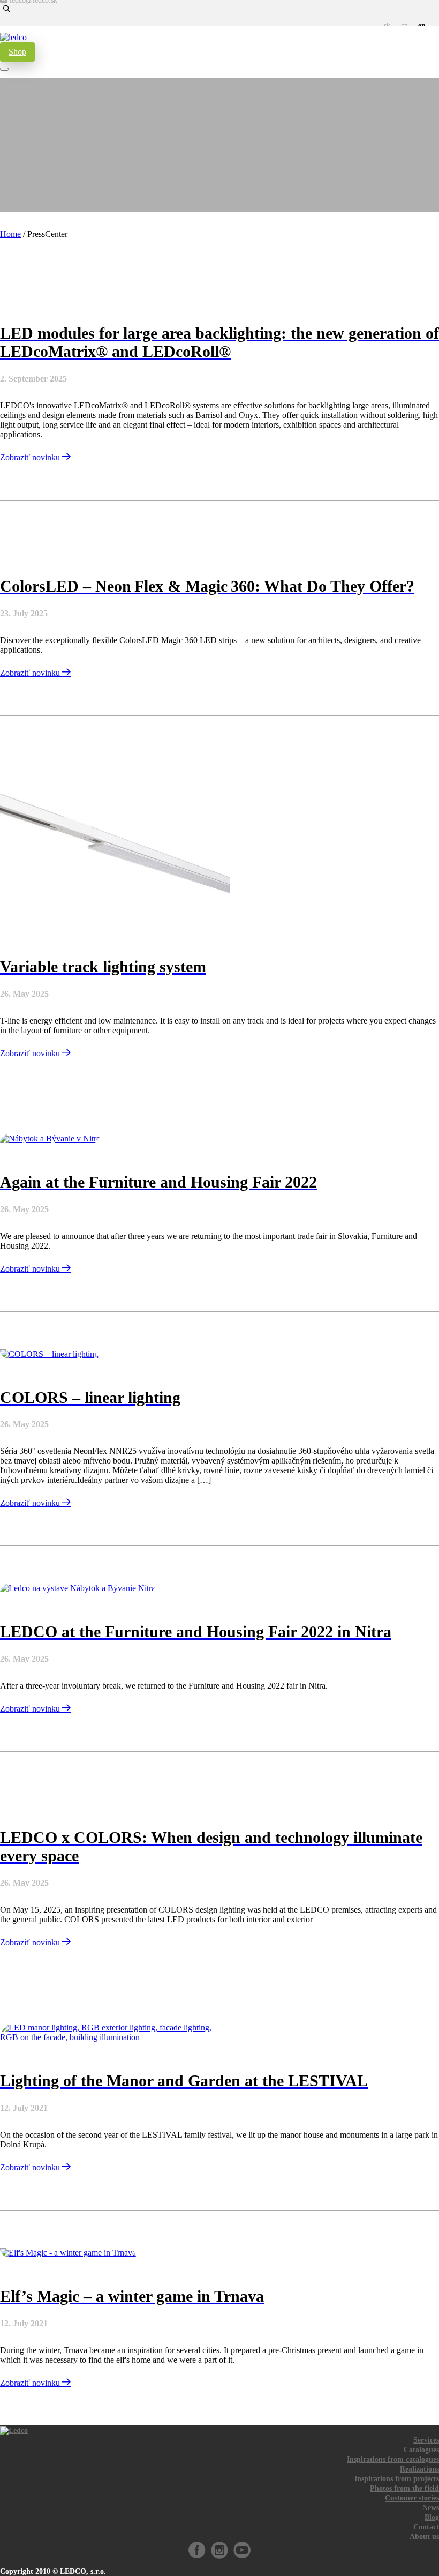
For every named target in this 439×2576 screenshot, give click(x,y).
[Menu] (4, 69)
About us (424, 2537)
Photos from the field (404, 2488)
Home (10, 234)
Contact (426, 2527)
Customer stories (412, 2498)
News (431, 2508)
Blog (432, 2517)
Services (426, 2440)
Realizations (419, 2469)
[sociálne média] (197, 2555)
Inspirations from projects (397, 2479)
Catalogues (421, 2450)
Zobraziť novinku (31, 457)
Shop (17, 52)
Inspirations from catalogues (393, 2459)
